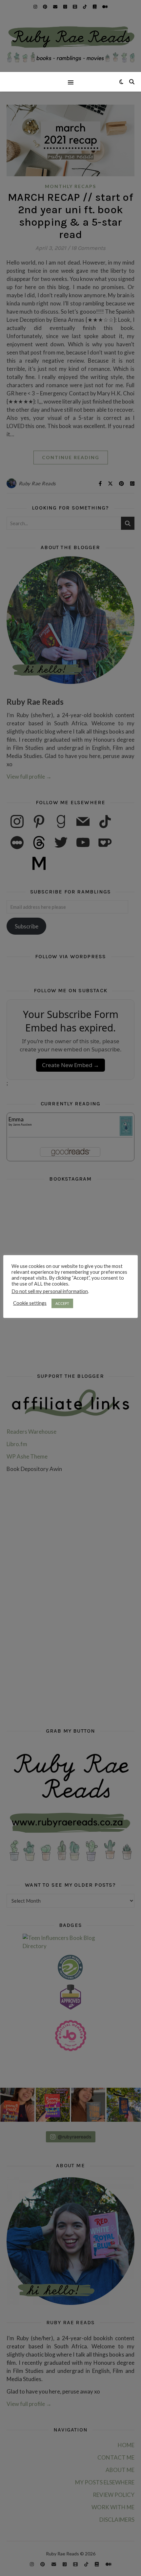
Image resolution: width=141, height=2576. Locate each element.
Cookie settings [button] (30, 1303)
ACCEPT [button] (62, 1303)
